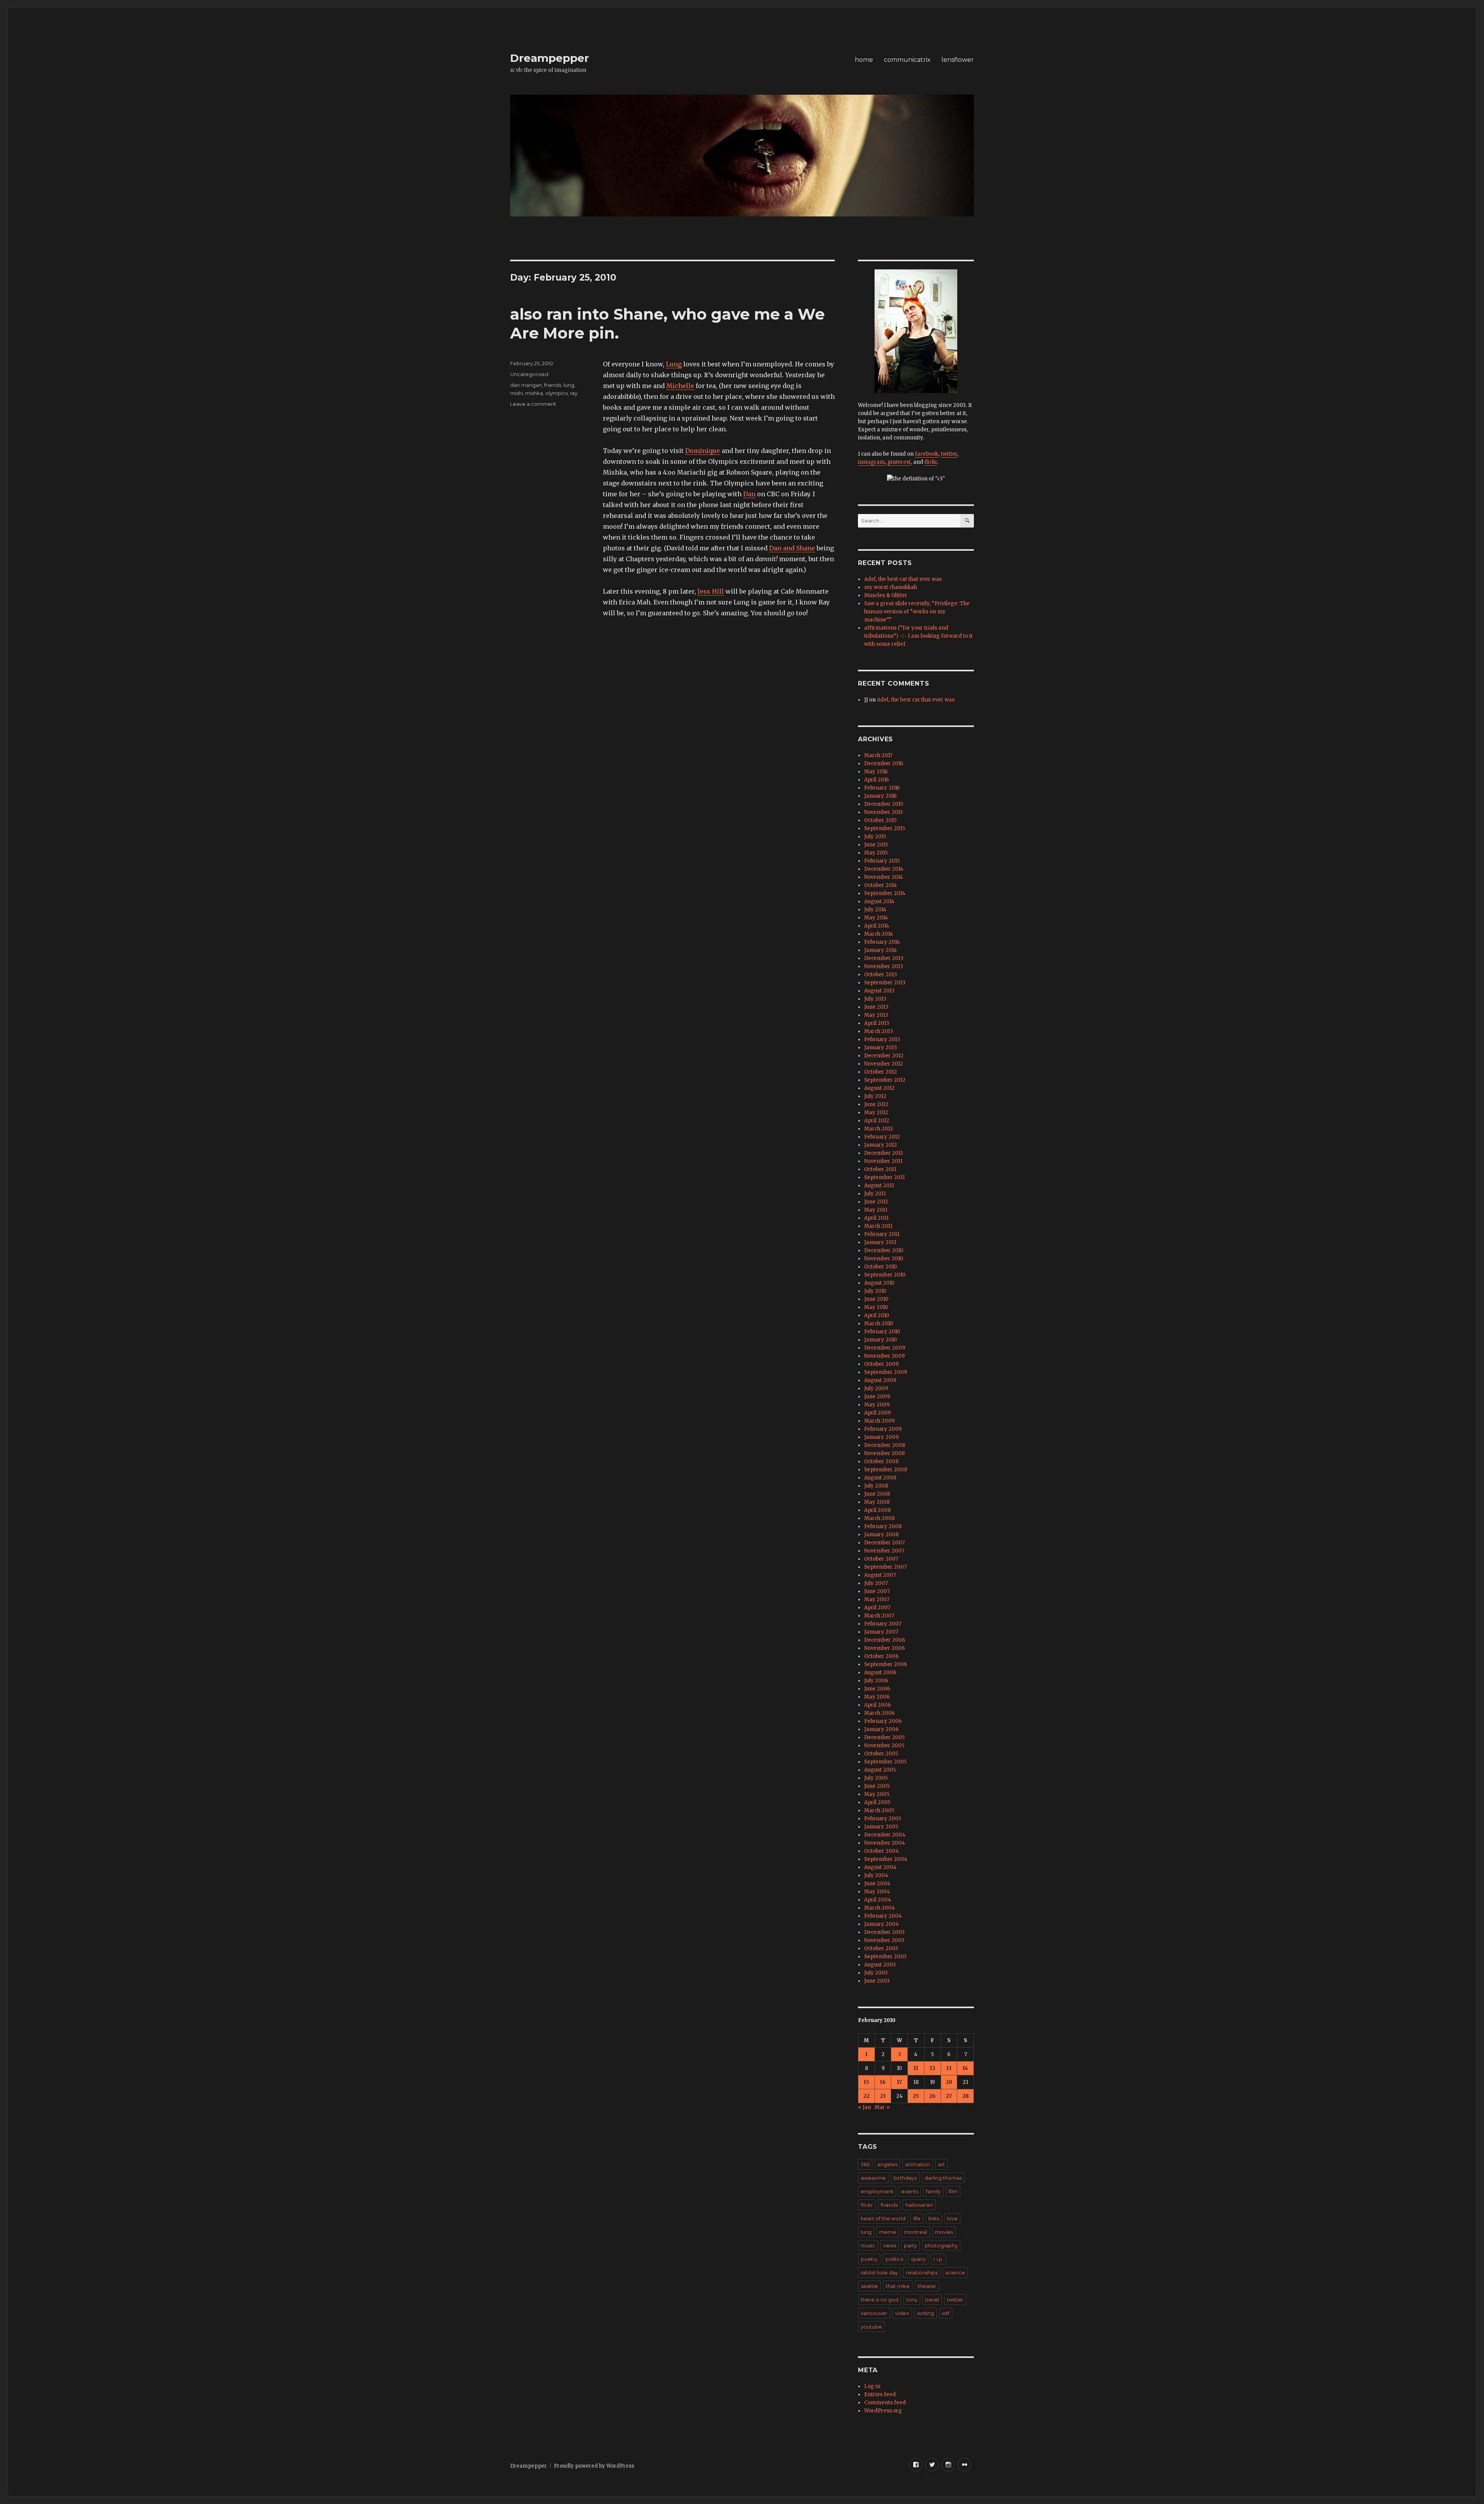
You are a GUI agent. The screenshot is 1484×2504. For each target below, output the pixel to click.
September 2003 (885, 1957)
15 (866, 2082)
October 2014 (881, 885)
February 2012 (882, 1137)
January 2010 (881, 1340)
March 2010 (879, 1323)
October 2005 (881, 1754)
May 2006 (877, 1697)
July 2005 (876, 1778)
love (952, 2218)
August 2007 (880, 1575)
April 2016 (876, 780)
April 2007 (877, 1608)
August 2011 (879, 1186)
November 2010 (884, 1259)
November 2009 (884, 1356)
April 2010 (877, 1315)
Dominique (703, 451)
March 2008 (879, 1518)
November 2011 (883, 1161)
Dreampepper (550, 58)
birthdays (905, 2178)
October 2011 (880, 1169)
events (910, 2191)
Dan (749, 494)
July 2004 (876, 1875)
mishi (517, 393)
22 (866, 2096)
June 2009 (877, 1397)
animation (918, 2164)
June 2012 (876, 1104)
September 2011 (884, 1177)
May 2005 (877, 1794)
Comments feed (885, 2403)
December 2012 (884, 1056)
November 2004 (885, 1843)
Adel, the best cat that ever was (903, 579)
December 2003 (884, 1932)
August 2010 (879, 1283)
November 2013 (884, 966)
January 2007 (881, 1632)
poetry (869, 2259)
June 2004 (877, 1884)
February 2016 (882, 788)
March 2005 (879, 1810)
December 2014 (884, 869)
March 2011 (878, 1226)
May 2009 (877, 1405)
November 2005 (884, 1746)
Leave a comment (533, 404)
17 (899, 2082)
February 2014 (882, 942)
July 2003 (876, 1973)
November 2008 (884, 1453)
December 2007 (884, 1543)
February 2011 (882, 1234)
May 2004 (877, 1892)
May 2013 (876, 1015)
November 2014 (884, 877)
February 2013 (882, 1039)
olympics (556, 393)
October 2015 (880, 820)
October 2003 (881, 1948)
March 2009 (879, 1421)
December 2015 (884, 804)
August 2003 (880, 1965)
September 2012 (885, 1080)
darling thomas (943, 2178)
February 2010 (882, 1332)
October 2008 (881, 1461)
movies (944, 2232)
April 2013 (877, 1023)
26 (932, 2096)
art (941, 2164)
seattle (869, 2286)
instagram (871, 462)
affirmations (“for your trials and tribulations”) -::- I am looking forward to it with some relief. (918, 636)
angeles (887, 2164)
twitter (949, 454)
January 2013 (881, 1048)
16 (883, 2082)
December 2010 (884, 1250)
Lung (674, 364)
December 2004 (885, 1835)
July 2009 (876, 1388)
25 (916, 2096)
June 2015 (876, 845)
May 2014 (876, 918)
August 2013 (879, 991)
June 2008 (877, 1494)
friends (553, 385)
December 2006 (885, 1640)
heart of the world (883, 2218)
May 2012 (876, 1112)
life (917, 2218)
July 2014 (875, 910)
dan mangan (526, 385)
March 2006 (879, 1713)
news (890, 2245)
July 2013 (875, 999)
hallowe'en (919, 2205)
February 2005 (883, 1819)
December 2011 (883, 1153)
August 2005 (880, 1770)
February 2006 (883, 1721)
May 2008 (877, 1502)
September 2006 (886, 1664)
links (934, 2218)
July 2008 (876, 1486)
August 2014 (879, 901)
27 (949, 2096)
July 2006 (876, 1681)
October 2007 (881, 1559)
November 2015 (883, 812)
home (864, 60)
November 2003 (884, 1940)
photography (941, 2245)
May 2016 (876, 772)
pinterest (899, 462)
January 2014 (881, 950)
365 (865, 2164)
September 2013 (885, 983)
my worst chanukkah (891, 587)
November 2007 (884, 1551)
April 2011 (876, 1218)
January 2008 (881, 1535)
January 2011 (880, 1242)
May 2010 (876, 1307)
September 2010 (885, 1275)
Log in (872, 2386)
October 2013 (881, 975)
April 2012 (877, 1121)
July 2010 (875, 1291)
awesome (873, 2178)
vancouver (874, 2313)
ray (574, 393)
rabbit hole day (879, 2272)
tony (912, 2300)
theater (927, 2286)
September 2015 (885, 828)
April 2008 (877, 1510)
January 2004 (882, 1924)
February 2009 (883, 1429)
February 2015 (882, 861)
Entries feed (880, 2394)
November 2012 (884, 1064)
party (910, 2245)
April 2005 (877, 1802)
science (955, 2272)
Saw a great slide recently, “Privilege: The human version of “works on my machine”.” (917, 612)
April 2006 (877, 1705)
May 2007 (877, 1599)
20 (949, 2082)
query (918, 2259)
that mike (898, 2286)
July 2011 (875, 1194)
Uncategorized (529, 374)
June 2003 (877, 1981)
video (902, 2313)
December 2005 (884, 1737)
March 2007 (879, 1616)
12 (933, 2068)
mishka (534, 393)
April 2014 (877, 926)
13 (949, 2068)
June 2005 (877, 1786)
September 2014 (885, 893)
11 (916, 2068)
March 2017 (878, 755)
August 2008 (880, 1478)
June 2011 (876, 1202)
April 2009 (877, 1413)
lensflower (958, 60)
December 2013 (884, 958)
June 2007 (877, 1591)
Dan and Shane (792, 548)
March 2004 (880, 1908)
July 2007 (876, 1583)
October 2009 (881, 1364)
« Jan (865, 2107)
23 (883, 2096)
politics (894, 2259)
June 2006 (877, 1689)
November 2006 (884, 1648)
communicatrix (907, 60)
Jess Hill (711, 591)
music (868, 2245)
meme (888, 2232)
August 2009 (880, 1380)
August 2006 (880, 1672)
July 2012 (875, 1096)
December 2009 (885, 1348)
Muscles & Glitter (886, 595)
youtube (871, 2327)
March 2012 (879, 1129)
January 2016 (880, 796)
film (953, 2191)
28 (966, 2096)
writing (926, 2313)
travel (932, 2300)
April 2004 (878, 1900)
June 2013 (876, 1007)
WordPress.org (883, 2411)
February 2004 (883, 1916)
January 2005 (881, 1827)
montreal (916, 2232)
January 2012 (881, 1145)
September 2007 (885, 1567)
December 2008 (885, 1445)
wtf (946, 2313)
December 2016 (884, 763)
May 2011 (876, 1210)
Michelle (680, 386)
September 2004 (886, 1859)
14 (965, 2068)
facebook (927, 454)
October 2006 (881, 1656)
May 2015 (876, 853)
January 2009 (881, 1437)
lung (569, 385)
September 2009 (886, 1372)
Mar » (882, 2107)
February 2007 (883, 1624)
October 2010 (881, 1267)
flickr (931, 462)
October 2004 (882, 1851)
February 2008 (883, 1526)
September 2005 (885, 1762)
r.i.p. (938, 2259)
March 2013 (879, 1031)
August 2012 (879, 1088)
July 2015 (875, 837)
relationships (922, 2272)
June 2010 (876, 1299)
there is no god (880, 2300)
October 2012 (881, 1072)
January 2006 (881, 1729)
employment (877, 2191)
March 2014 (879, 934)
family (933, 2191)
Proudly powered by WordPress (594, 2466)
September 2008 (886, 1470)
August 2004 (880, 1867)
